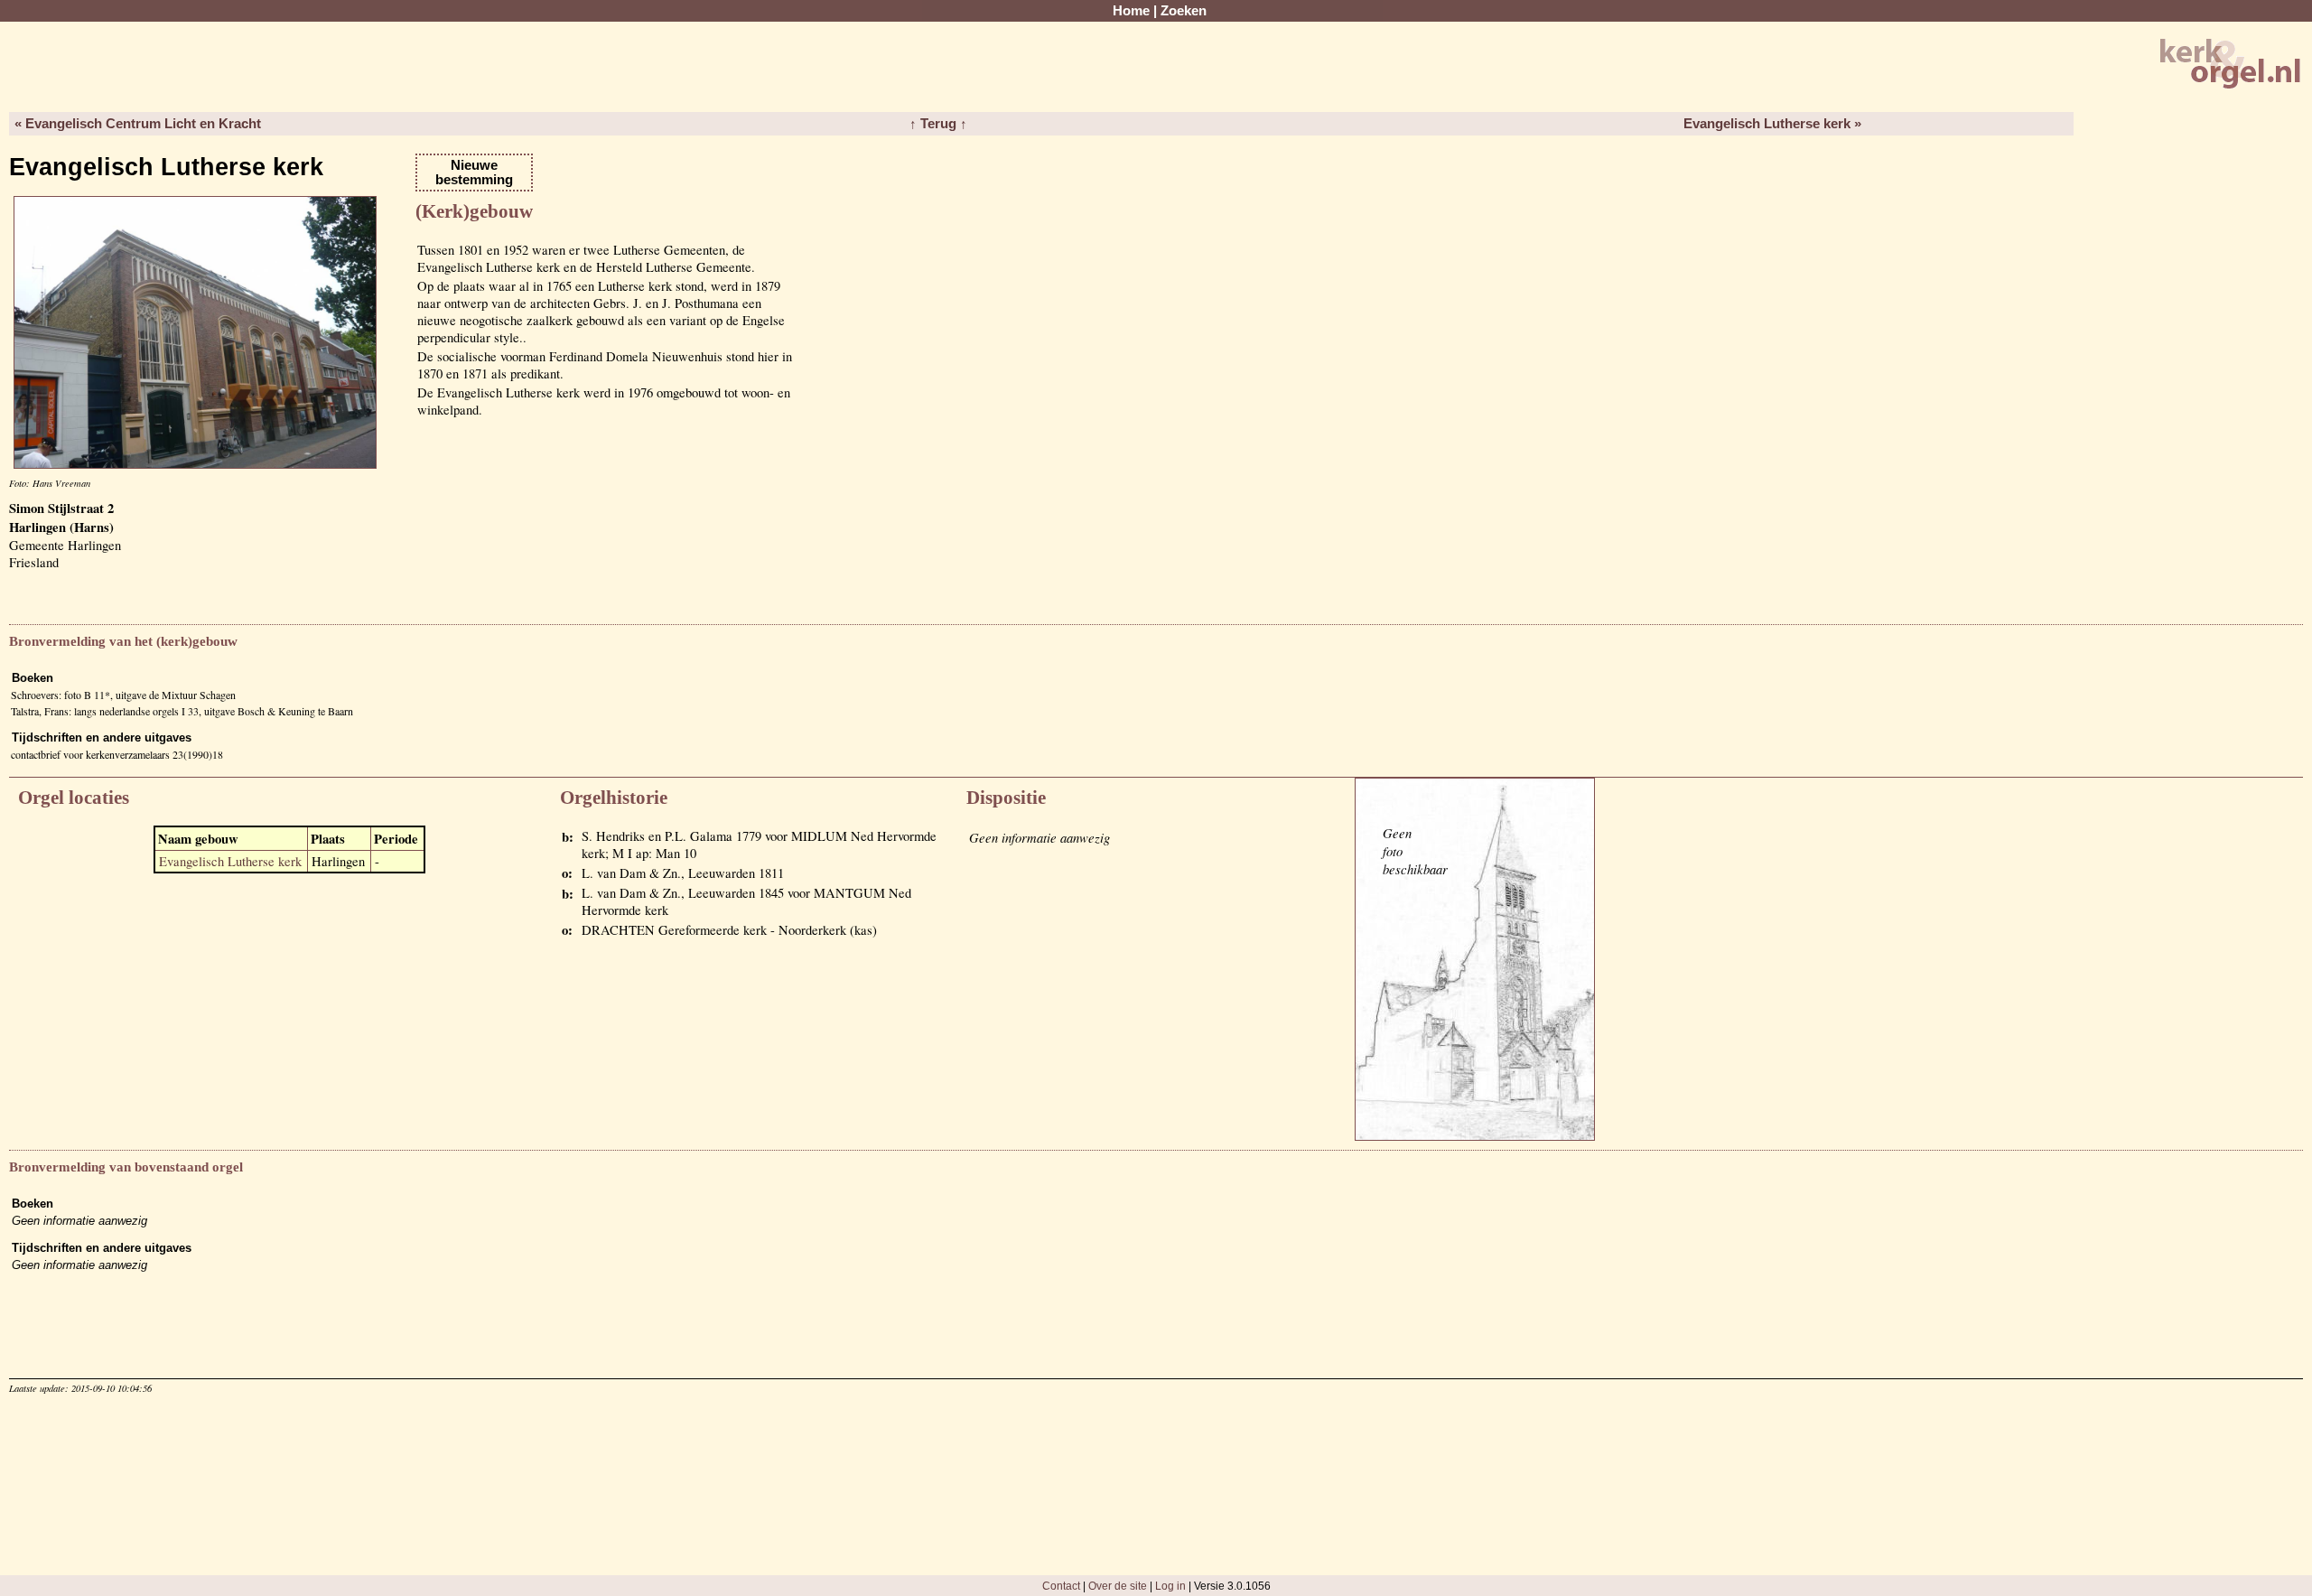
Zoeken (1184, 11)
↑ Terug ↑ (938, 124)
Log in (1170, 1586)
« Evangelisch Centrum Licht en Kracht (138, 124)
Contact (1061, 1586)
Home (1131, 11)
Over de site (1118, 1586)
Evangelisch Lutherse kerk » (1772, 124)
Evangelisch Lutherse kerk (230, 861)
